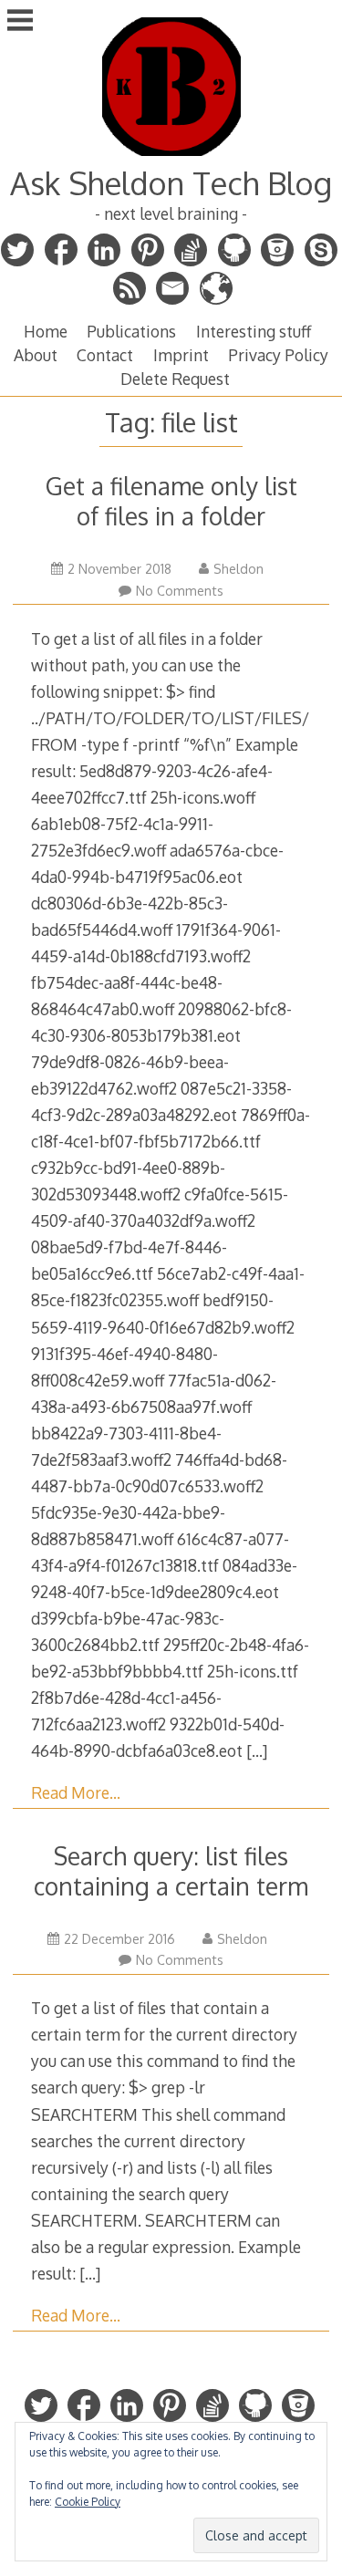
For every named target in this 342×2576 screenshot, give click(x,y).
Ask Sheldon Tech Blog (171, 183)
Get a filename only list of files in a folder (171, 501)
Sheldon (238, 569)
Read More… (76, 1792)
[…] (257, 1750)
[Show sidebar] (20, 22)
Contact (105, 355)
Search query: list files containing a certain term (171, 1871)
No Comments (180, 591)
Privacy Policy (278, 355)
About (36, 355)
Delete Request (175, 379)
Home (46, 331)
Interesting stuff (254, 331)
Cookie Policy (88, 2502)
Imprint (181, 355)
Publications (131, 331)
